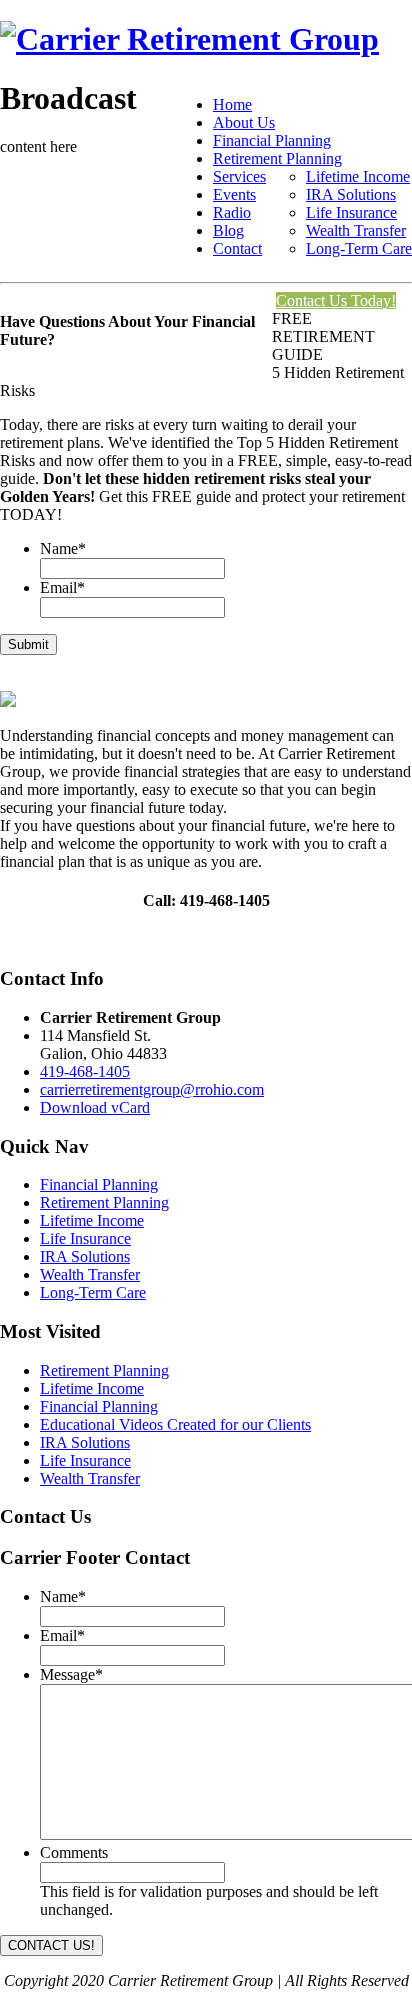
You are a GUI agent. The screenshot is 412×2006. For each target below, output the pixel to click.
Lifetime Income (358, 176)
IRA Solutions (351, 194)
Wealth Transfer (356, 230)
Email (62, 587)
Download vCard (95, 1107)
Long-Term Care (359, 248)
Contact (237, 248)
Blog (228, 230)
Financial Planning (272, 140)
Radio (232, 212)
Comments (74, 1852)
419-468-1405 (85, 1071)
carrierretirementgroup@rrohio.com (152, 1089)
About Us (244, 122)
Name (63, 548)
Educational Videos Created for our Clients (175, 1424)
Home (232, 104)
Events (234, 194)
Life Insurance (351, 212)
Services (239, 176)
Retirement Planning (277, 158)
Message (71, 1674)
